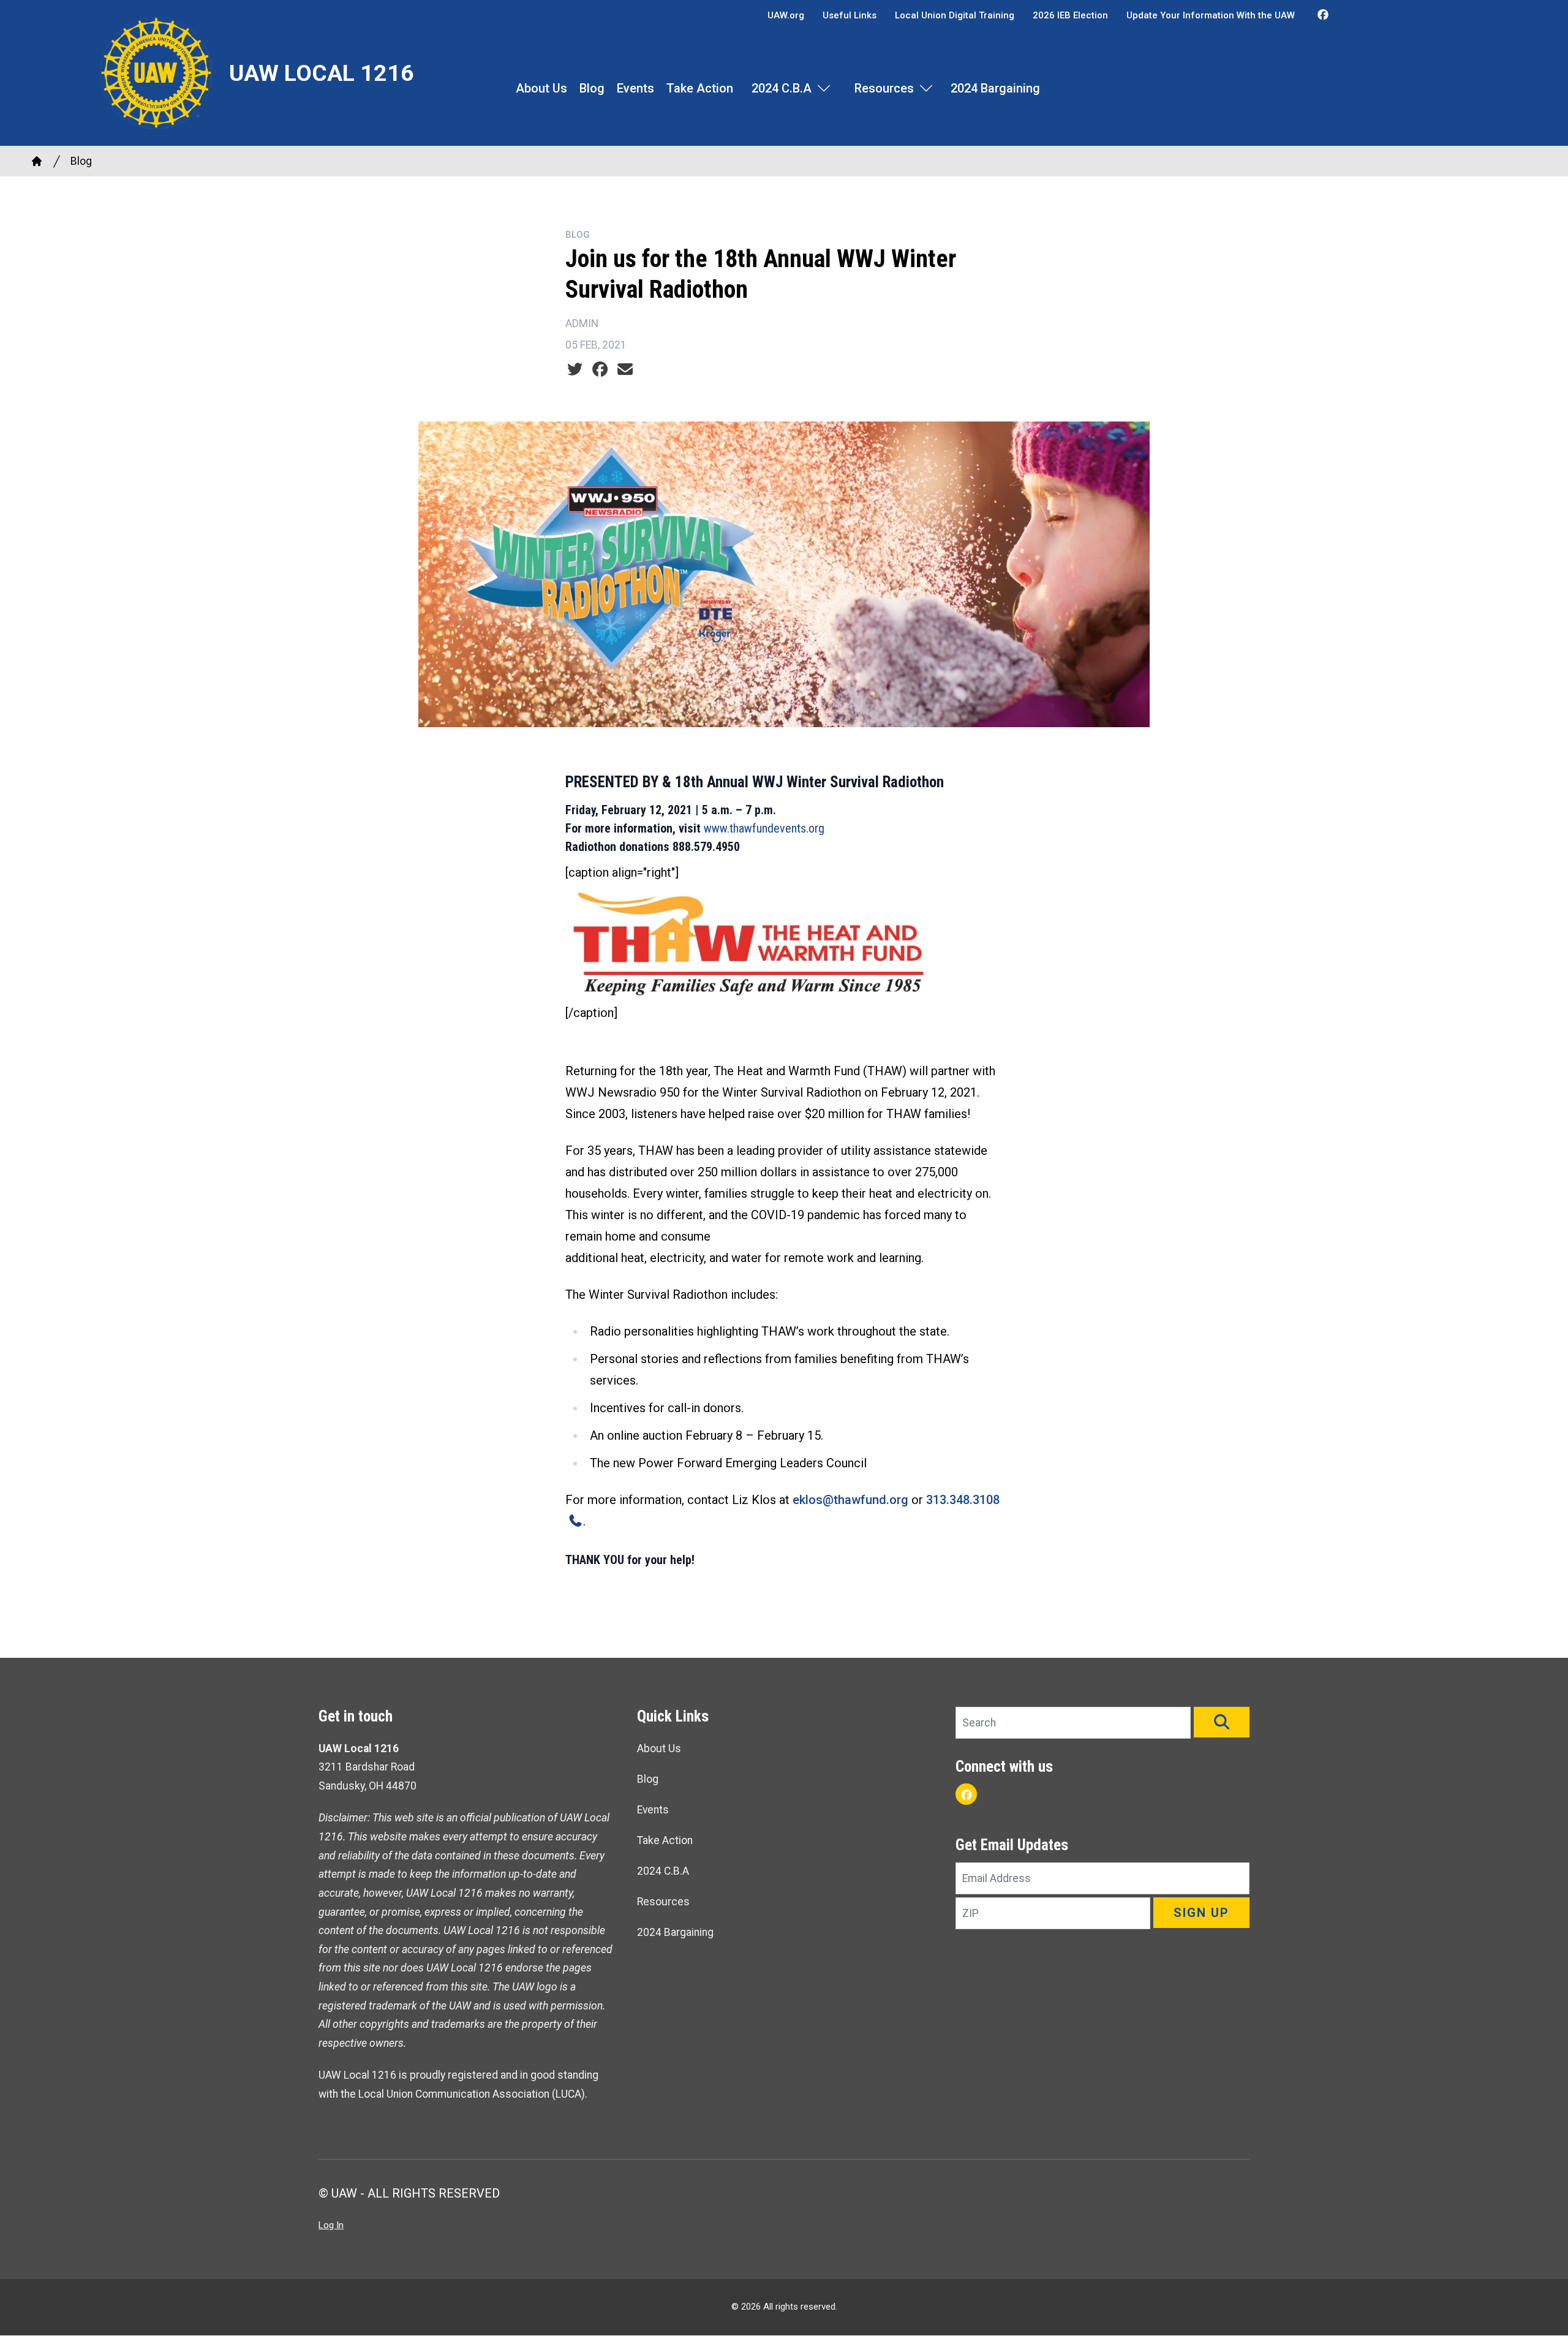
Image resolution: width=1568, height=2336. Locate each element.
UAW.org (786, 15)
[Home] (37, 161)
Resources (884, 88)
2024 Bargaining (995, 88)
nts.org (808, 828)
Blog (592, 88)
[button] (1222, 1722)
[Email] (625, 369)
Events (635, 88)
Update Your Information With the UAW (1211, 15)
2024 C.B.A (782, 88)
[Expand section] (824, 88)
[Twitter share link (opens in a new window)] (575, 369)
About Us (541, 88)
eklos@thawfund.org (850, 1500)
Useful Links (850, 15)
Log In (331, 2225)
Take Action (700, 88)
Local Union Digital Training (955, 15)
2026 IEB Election (1070, 15)
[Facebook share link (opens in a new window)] (600, 369)
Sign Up (1201, 1913)
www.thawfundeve (748, 828)
